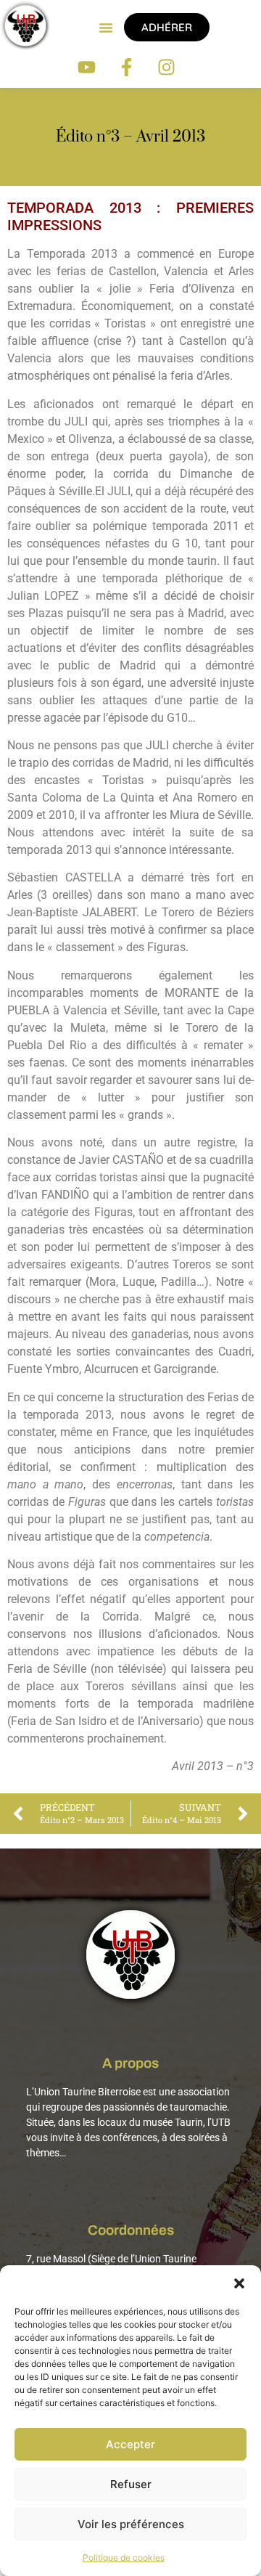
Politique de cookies (124, 2557)
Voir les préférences (131, 2524)
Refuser (131, 2484)
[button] (239, 2283)
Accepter (130, 2444)
